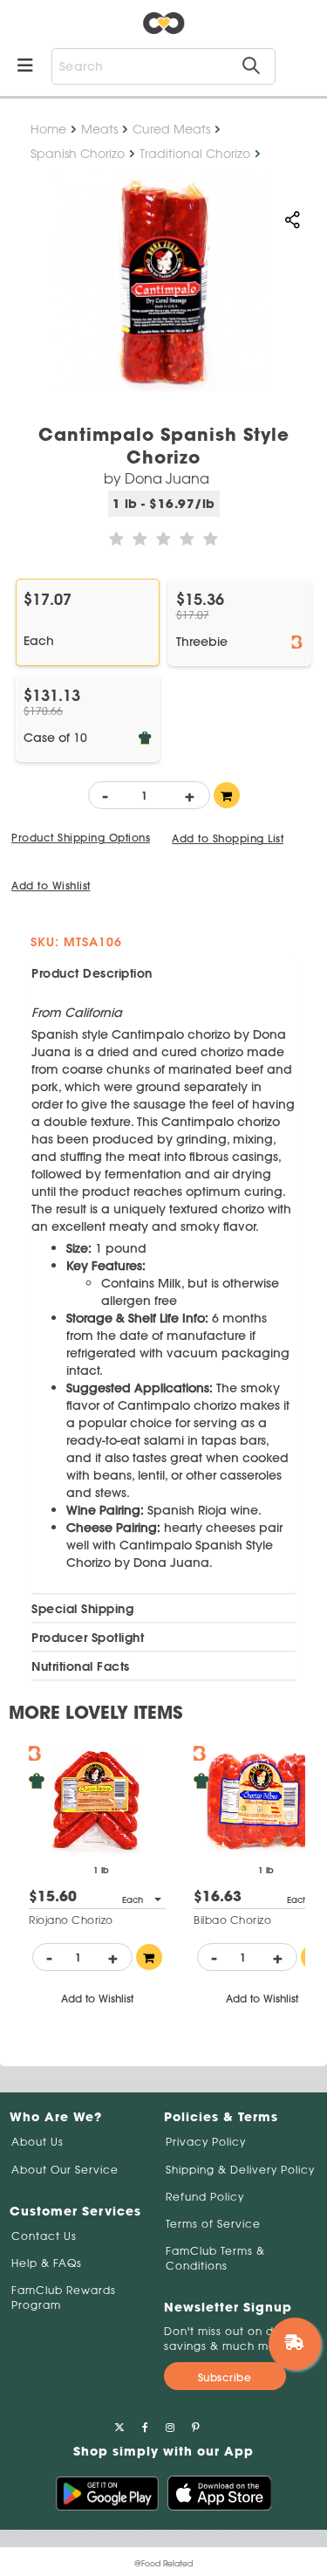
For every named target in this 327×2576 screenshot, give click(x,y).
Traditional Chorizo (195, 154)
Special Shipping (82, 1609)
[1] (227, 795)
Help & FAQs (47, 2263)
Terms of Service (213, 2224)
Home (48, 129)
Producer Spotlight (88, 1638)
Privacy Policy (206, 2142)
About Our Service (65, 2170)
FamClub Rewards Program (64, 2298)
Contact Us (44, 2236)
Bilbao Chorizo (232, 1920)
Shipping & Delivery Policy (240, 2170)
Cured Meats (171, 129)
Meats (99, 129)
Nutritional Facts (81, 1666)
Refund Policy (205, 2197)
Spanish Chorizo (78, 154)
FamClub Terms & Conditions (215, 2258)
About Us (37, 2142)
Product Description (92, 973)
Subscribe (225, 2377)
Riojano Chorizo (71, 1920)
